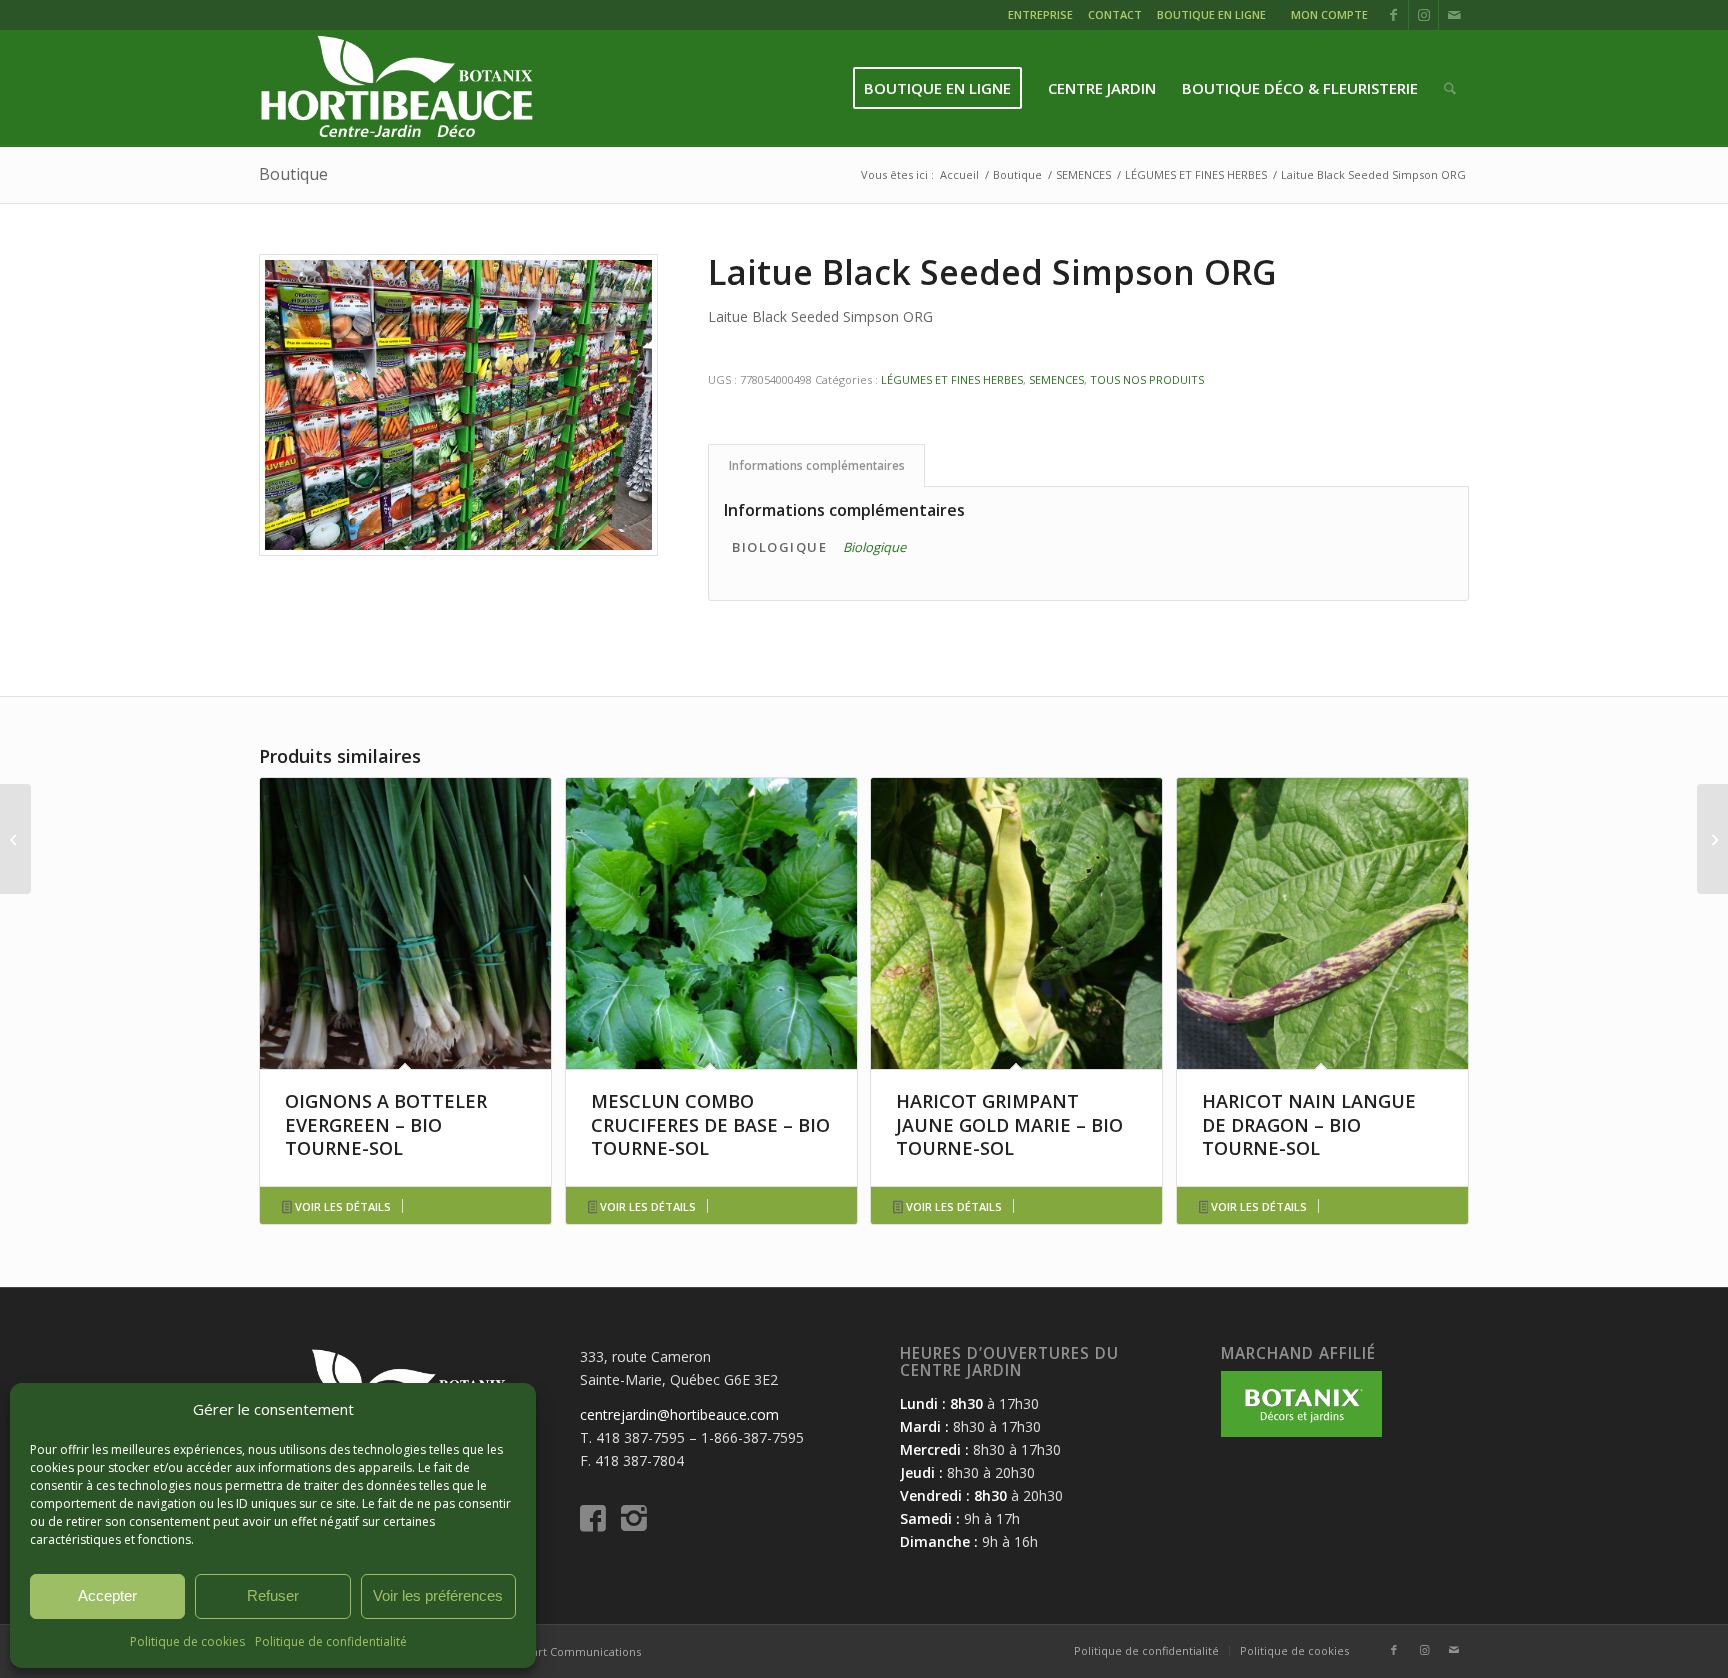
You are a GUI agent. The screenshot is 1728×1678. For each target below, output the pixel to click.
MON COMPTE (1329, 14)
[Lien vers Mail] (1454, 15)
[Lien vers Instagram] (1423, 15)
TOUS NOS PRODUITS (1147, 379)
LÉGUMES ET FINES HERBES (952, 379)
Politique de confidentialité (331, 1641)
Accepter (107, 1595)
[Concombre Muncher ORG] (15, 839)
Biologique (874, 547)
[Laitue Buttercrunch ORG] (1712, 839)
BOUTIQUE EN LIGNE (1211, 14)
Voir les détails (341, 1206)
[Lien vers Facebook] (1393, 15)
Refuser (273, 1595)
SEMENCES (1056, 379)
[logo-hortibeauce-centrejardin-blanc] (396, 88)
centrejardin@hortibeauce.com (679, 1414)
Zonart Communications (576, 1651)
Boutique (293, 174)
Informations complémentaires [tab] (817, 465)
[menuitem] (1043, 17)
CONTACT (1115, 14)
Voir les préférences (438, 1595)
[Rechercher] (1450, 88)
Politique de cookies (187, 1641)
